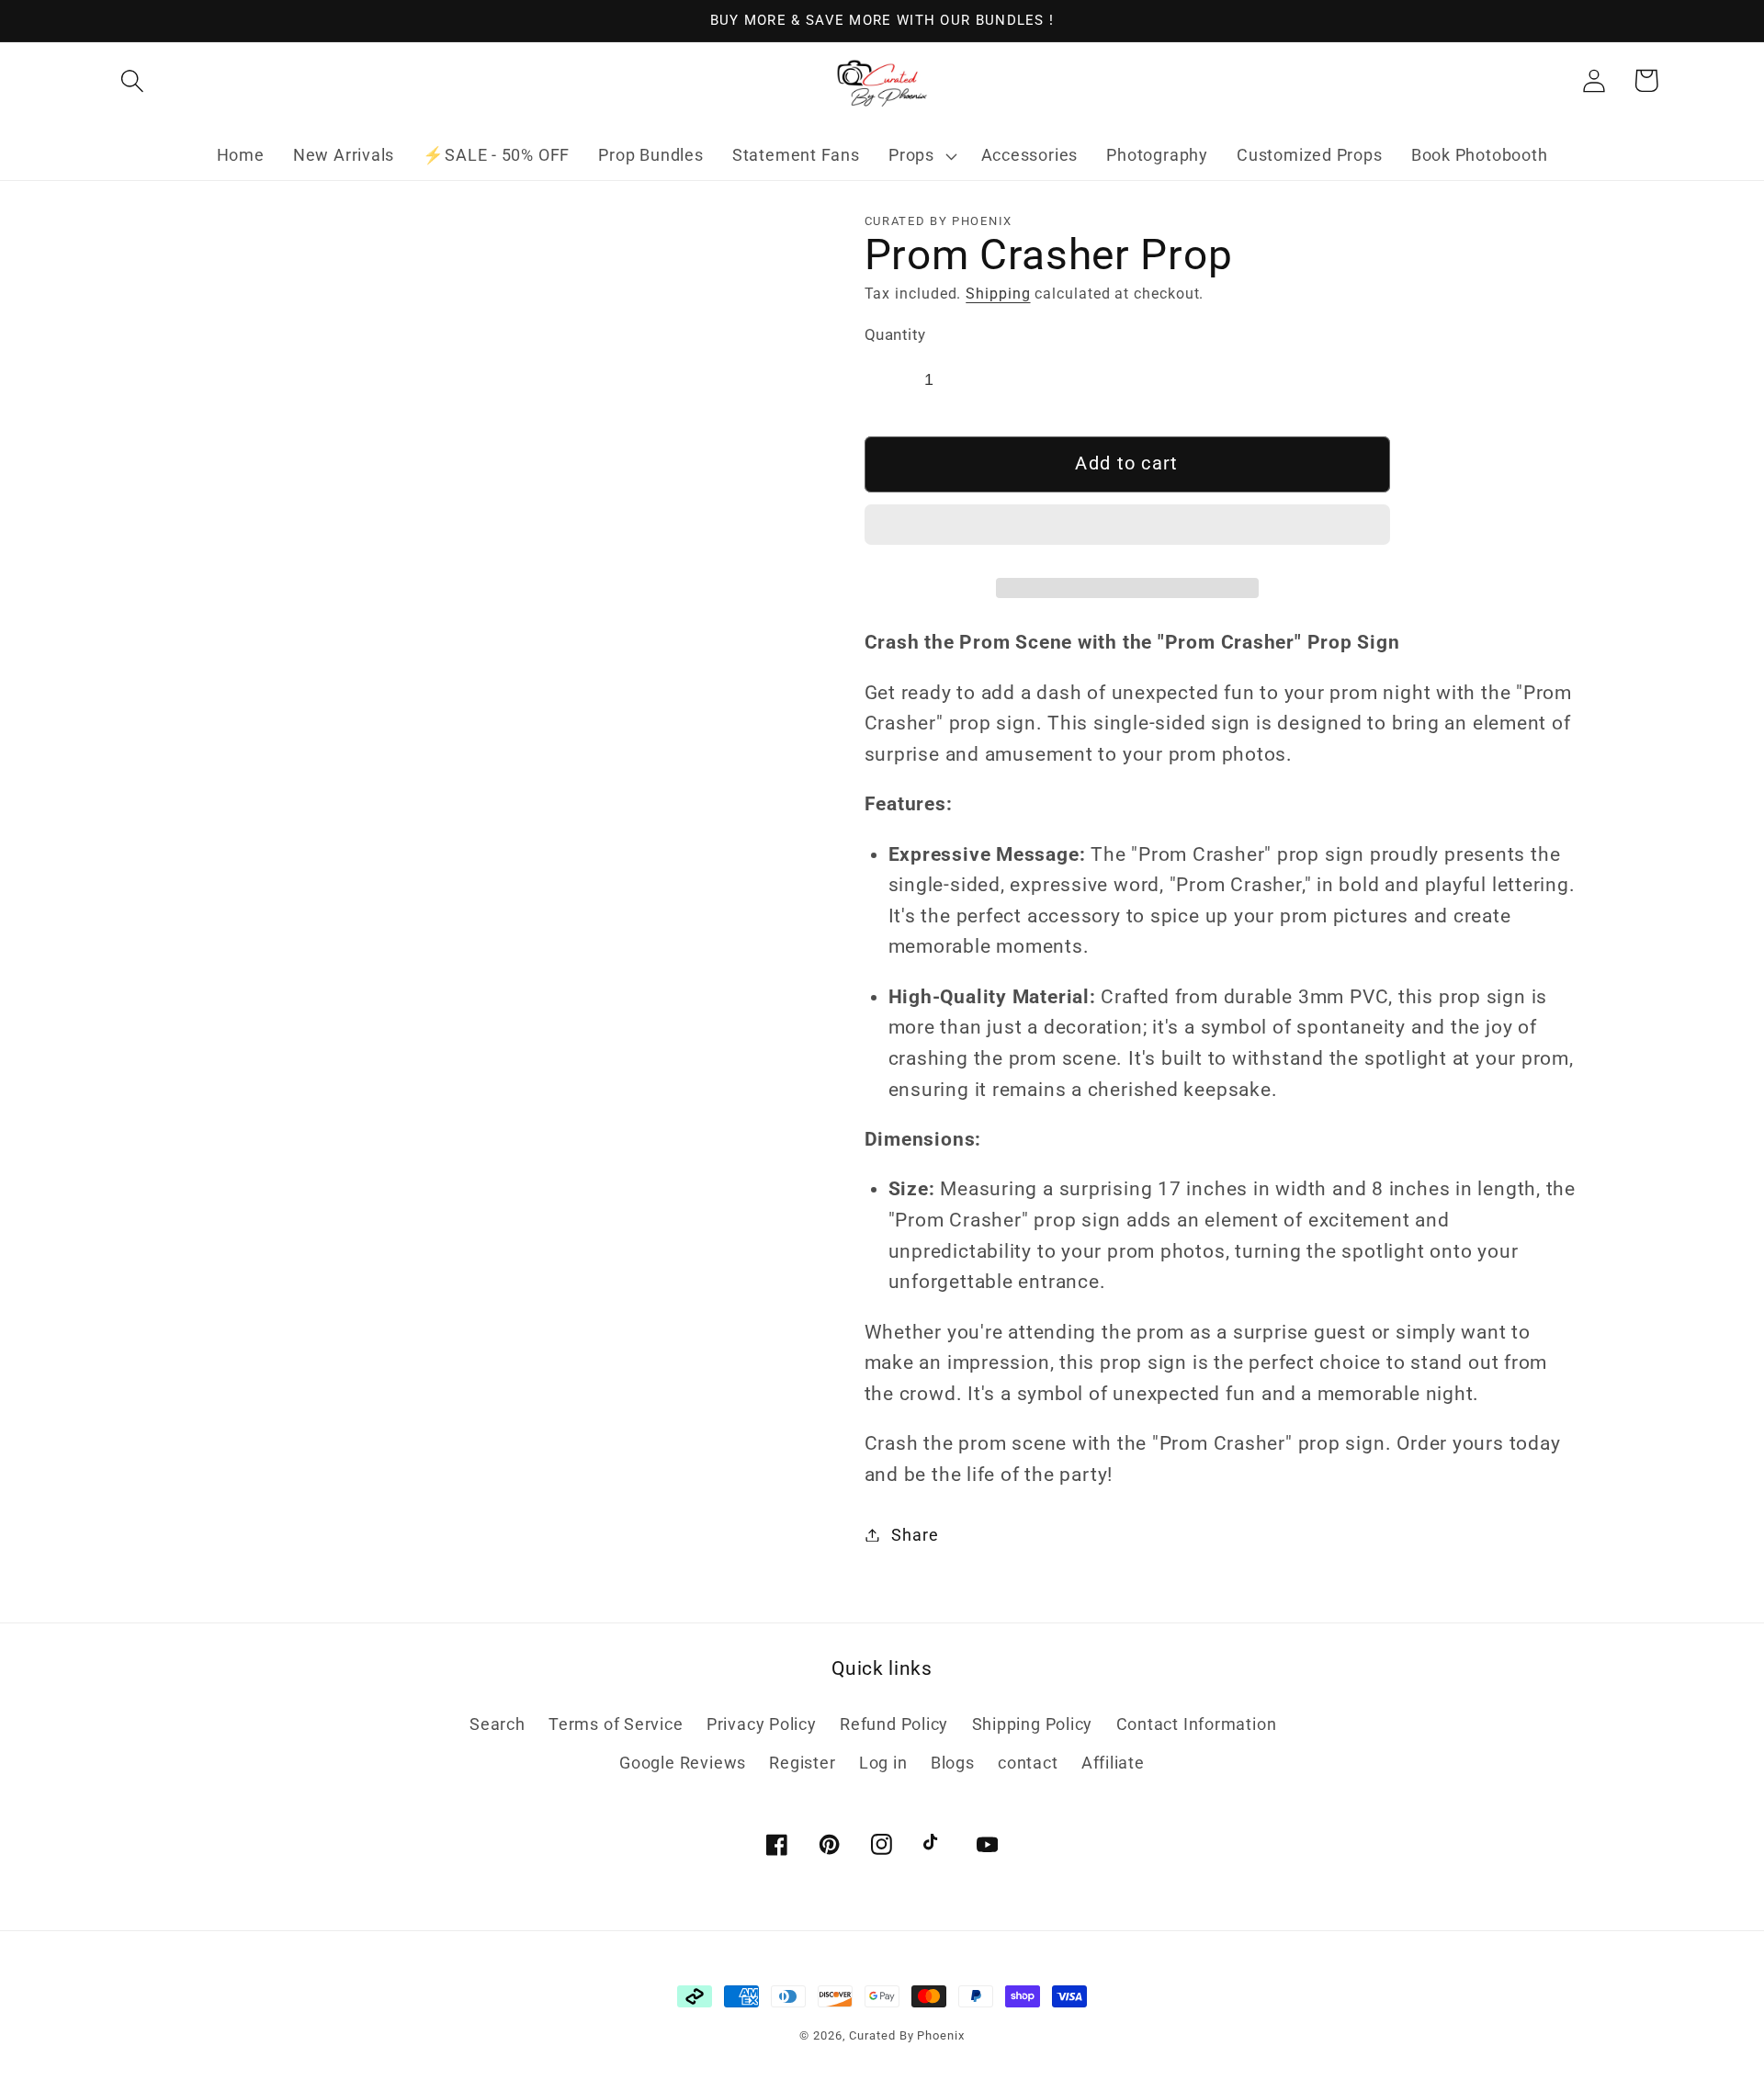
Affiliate (1113, 1763)
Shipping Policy (1033, 1724)
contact (1028, 1763)
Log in (883, 1763)
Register (802, 1763)
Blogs (953, 1763)
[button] (1127, 532)
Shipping (998, 294)
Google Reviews (683, 1763)
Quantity (895, 334)
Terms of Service (616, 1724)
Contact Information (1197, 1724)
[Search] (132, 80)
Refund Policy (894, 1724)
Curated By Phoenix (906, 2035)
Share (915, 1535)
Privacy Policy (762, 1724)
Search (498, 1724)
